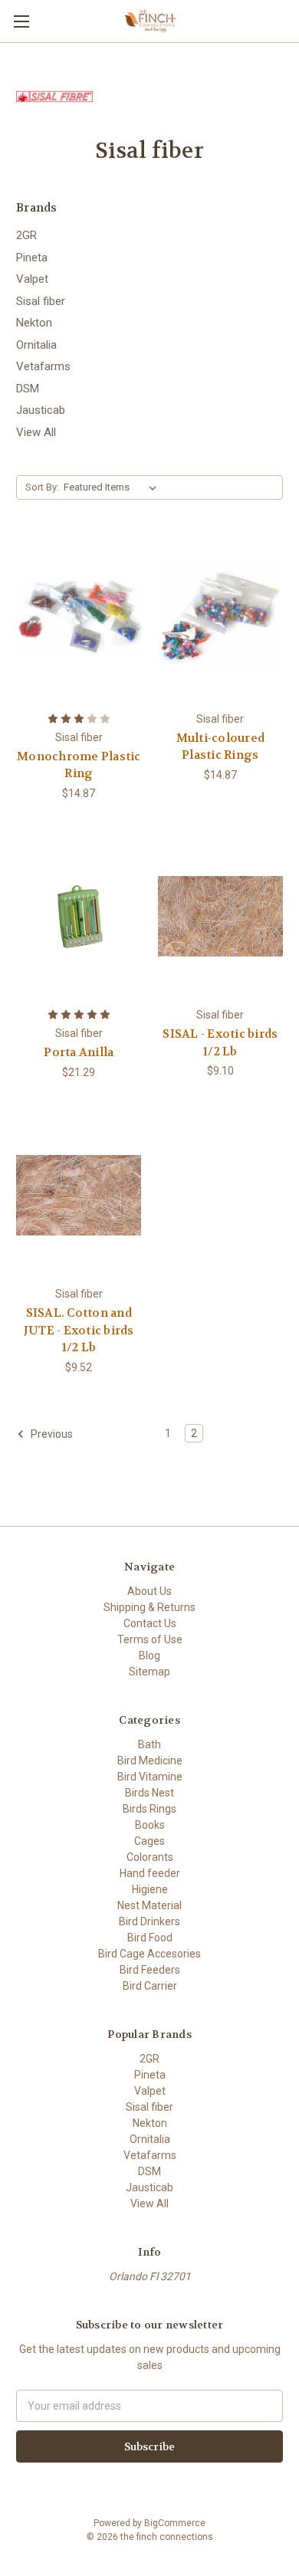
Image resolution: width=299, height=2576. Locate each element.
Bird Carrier (150, 1986)
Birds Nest (149, 1793)
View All (36, 432)
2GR (26, 235)
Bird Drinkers (149, 1921)
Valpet (32, 279)
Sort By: (42, 487)
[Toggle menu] (21, 21)
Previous (51, 1434)
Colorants (150, 1857)
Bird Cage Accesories (149, 1954)
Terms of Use (150, 1639)
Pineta (32, 258)
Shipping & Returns (149, 1607)
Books (150, 1825)
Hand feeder (150, 1873)
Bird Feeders (150, 1970)
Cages (149, 1841)
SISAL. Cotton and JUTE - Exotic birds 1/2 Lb (79, 1330)
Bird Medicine (150, 1761)
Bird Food (150, 1938)
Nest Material (149, 1905)
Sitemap (149, 1672)
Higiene (150, 1889)
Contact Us (150, 1623)
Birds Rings (149, 1809)
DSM (28, 389)
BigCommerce (175, 2523)
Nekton (34, 323)
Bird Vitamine (150, 1777)
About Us (149, 1591)
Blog (149, 1656)
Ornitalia (36, 345)
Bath (149, 1744)
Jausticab (41, 410)
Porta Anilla (79, 1052)
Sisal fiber (41, 301)
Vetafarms (43, 366)
